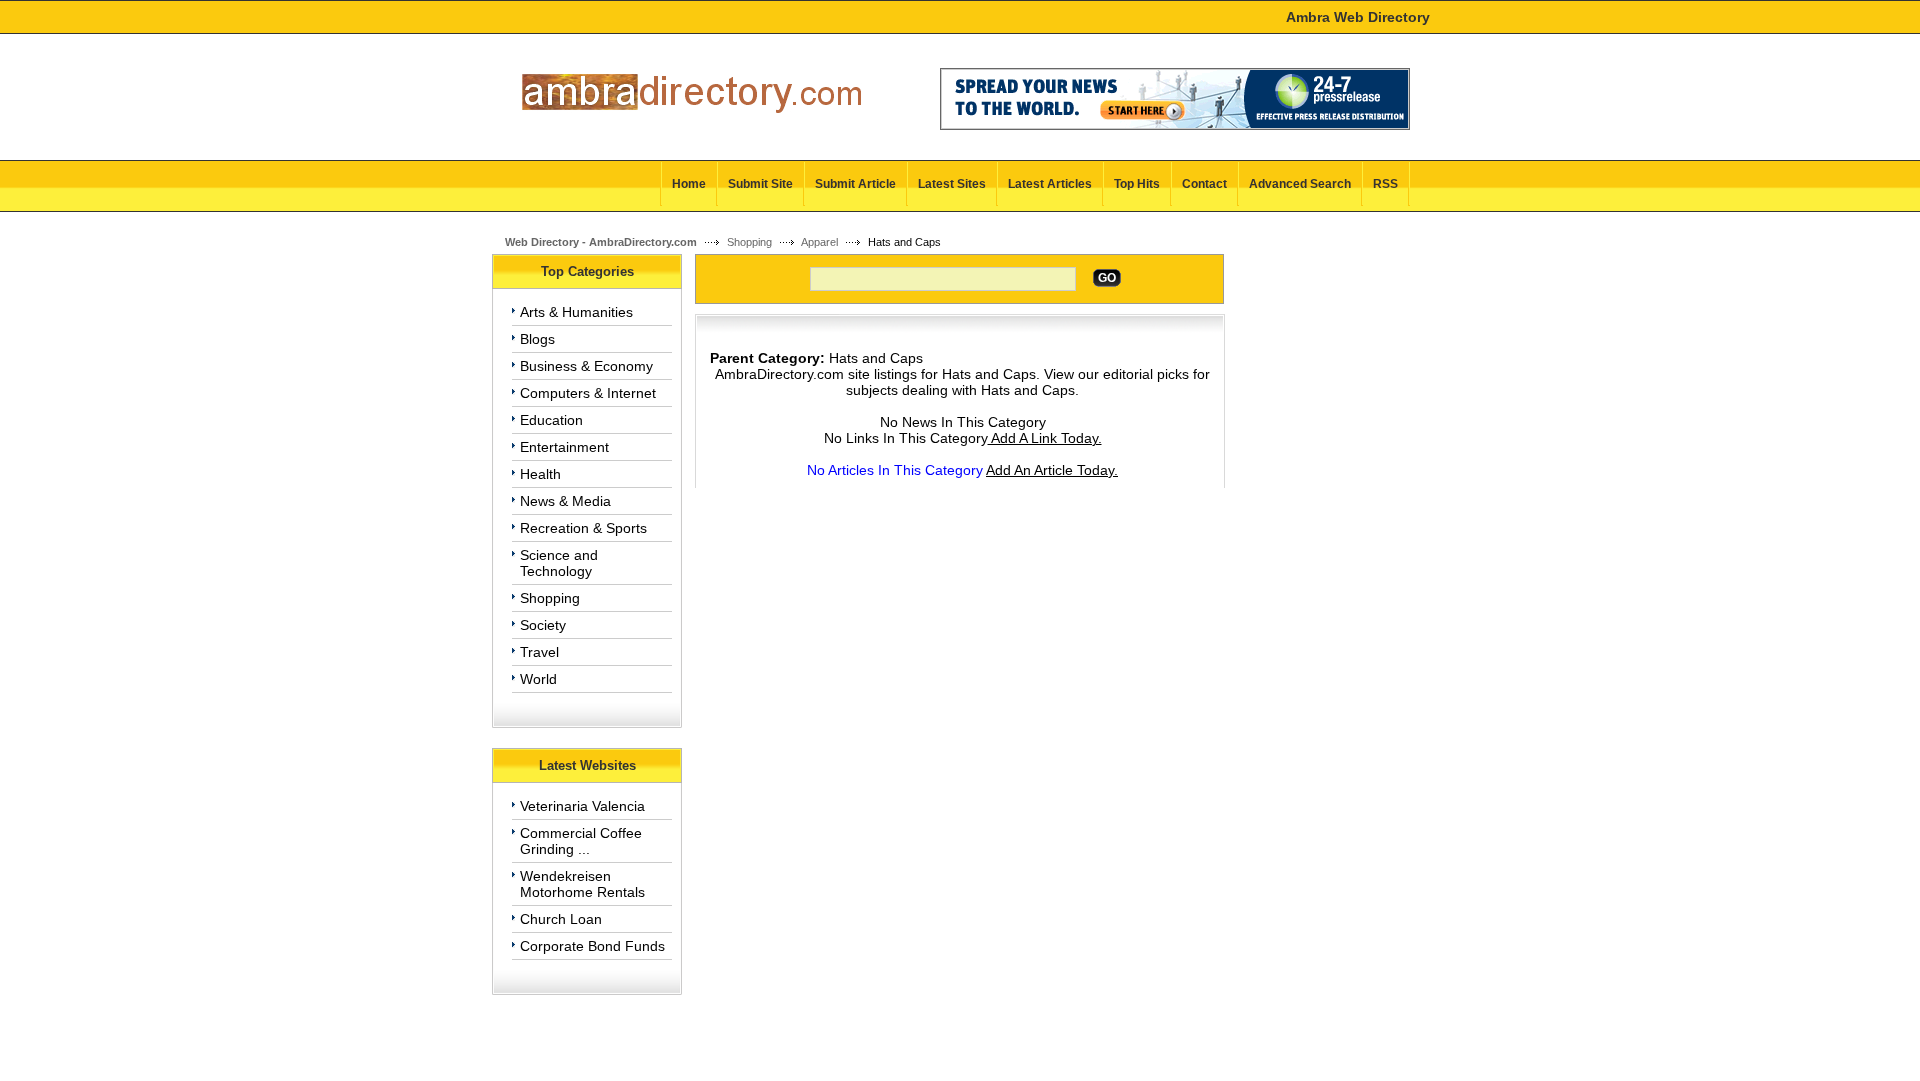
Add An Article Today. (1052, 470)
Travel (539, 652)
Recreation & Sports (583, 528)
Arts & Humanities (576, 312)
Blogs (537, 339)
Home (689, 184)
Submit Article (855, 184)
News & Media (565, 501)
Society (543, 625)
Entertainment (564, 447)
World (538, 679)
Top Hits (1137, 184)
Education (551, 420)
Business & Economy (586, 366)
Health (540, 474)
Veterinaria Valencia (582, 806)
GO (1107, 278)
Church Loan (561, 919)
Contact (1204, 184)
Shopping (749, 242)
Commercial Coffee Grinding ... (581, 841)
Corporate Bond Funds (592, 946)
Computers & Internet (588, 393)
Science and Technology (559, 563)
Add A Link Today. (1045, 438)
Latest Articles (1050, 184)
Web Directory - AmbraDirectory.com (601, 242)
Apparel (819, 242)
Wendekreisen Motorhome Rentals (582, 884)
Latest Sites (952, 184)
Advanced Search (1300, 184)
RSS (1385, 184)
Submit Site (760, 184)
